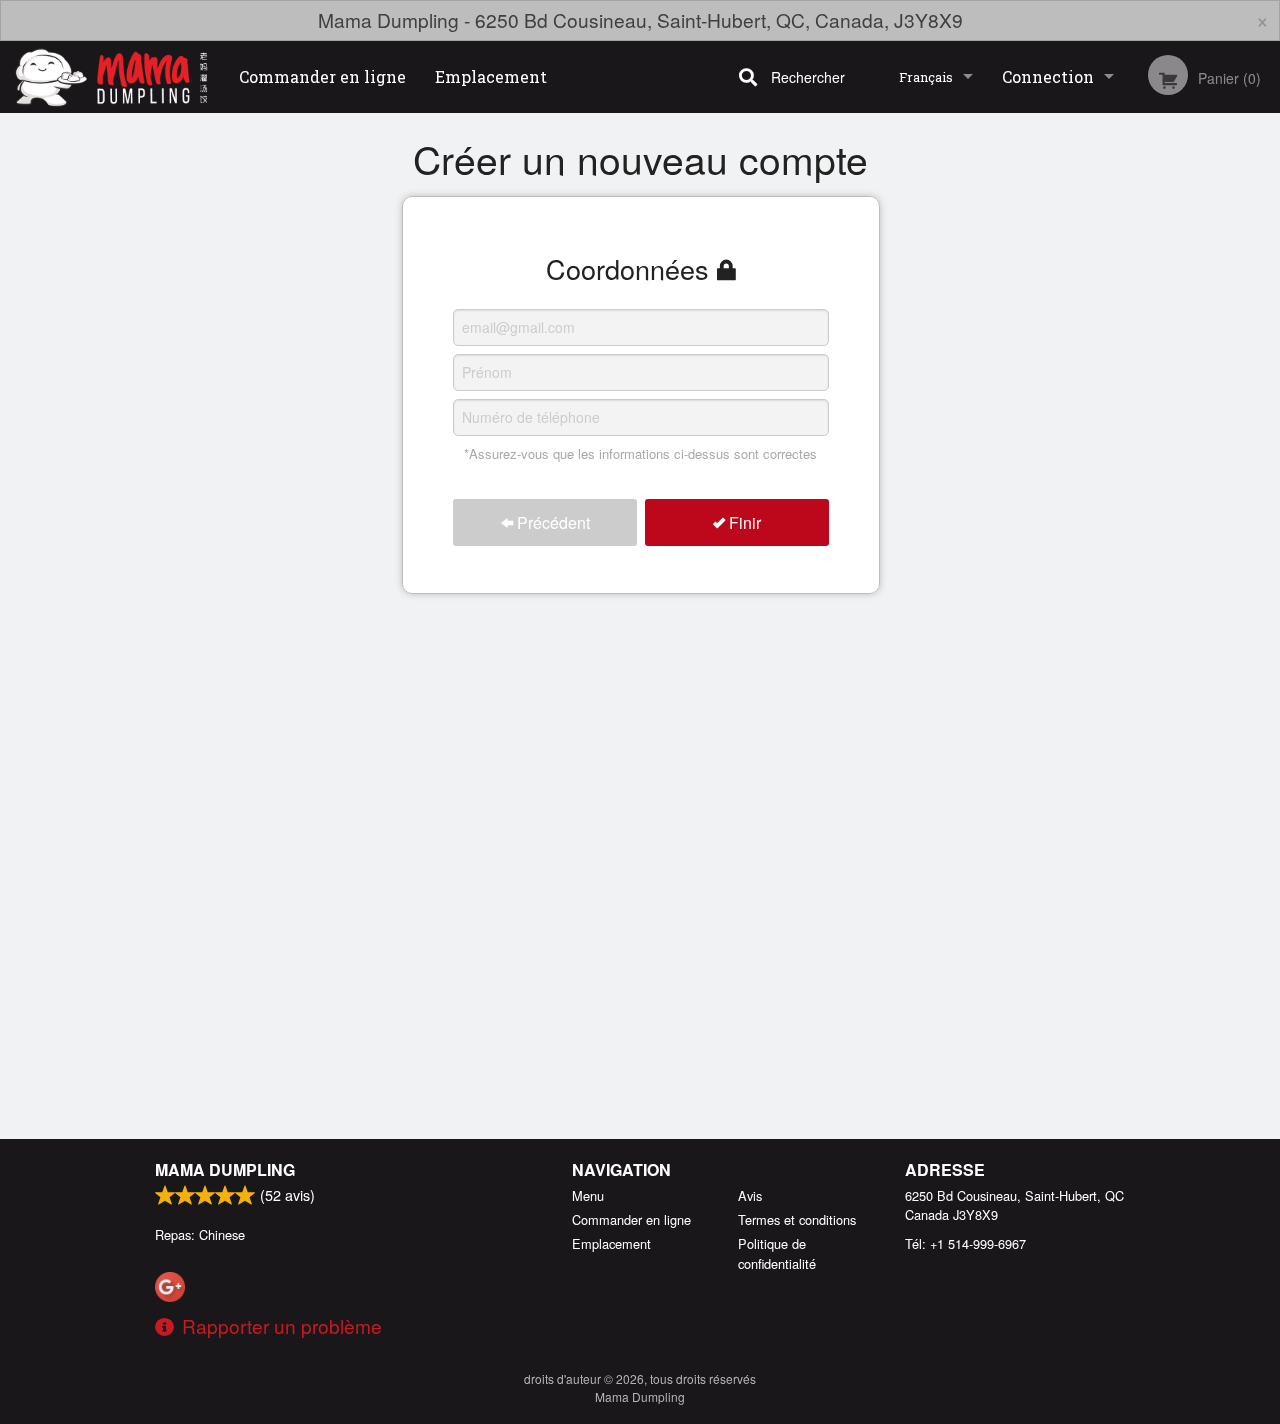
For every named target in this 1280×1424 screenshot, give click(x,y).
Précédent (551, 522)
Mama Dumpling (225, 1169)
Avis (750, 1195)
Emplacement (491, 76)
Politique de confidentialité (777, 1253)
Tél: (965, 1243)
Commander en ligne (322, 76)
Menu (588, 1195)
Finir (743, 522)
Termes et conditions (797, 1219)
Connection (1048, 76)
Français (926, 77)
